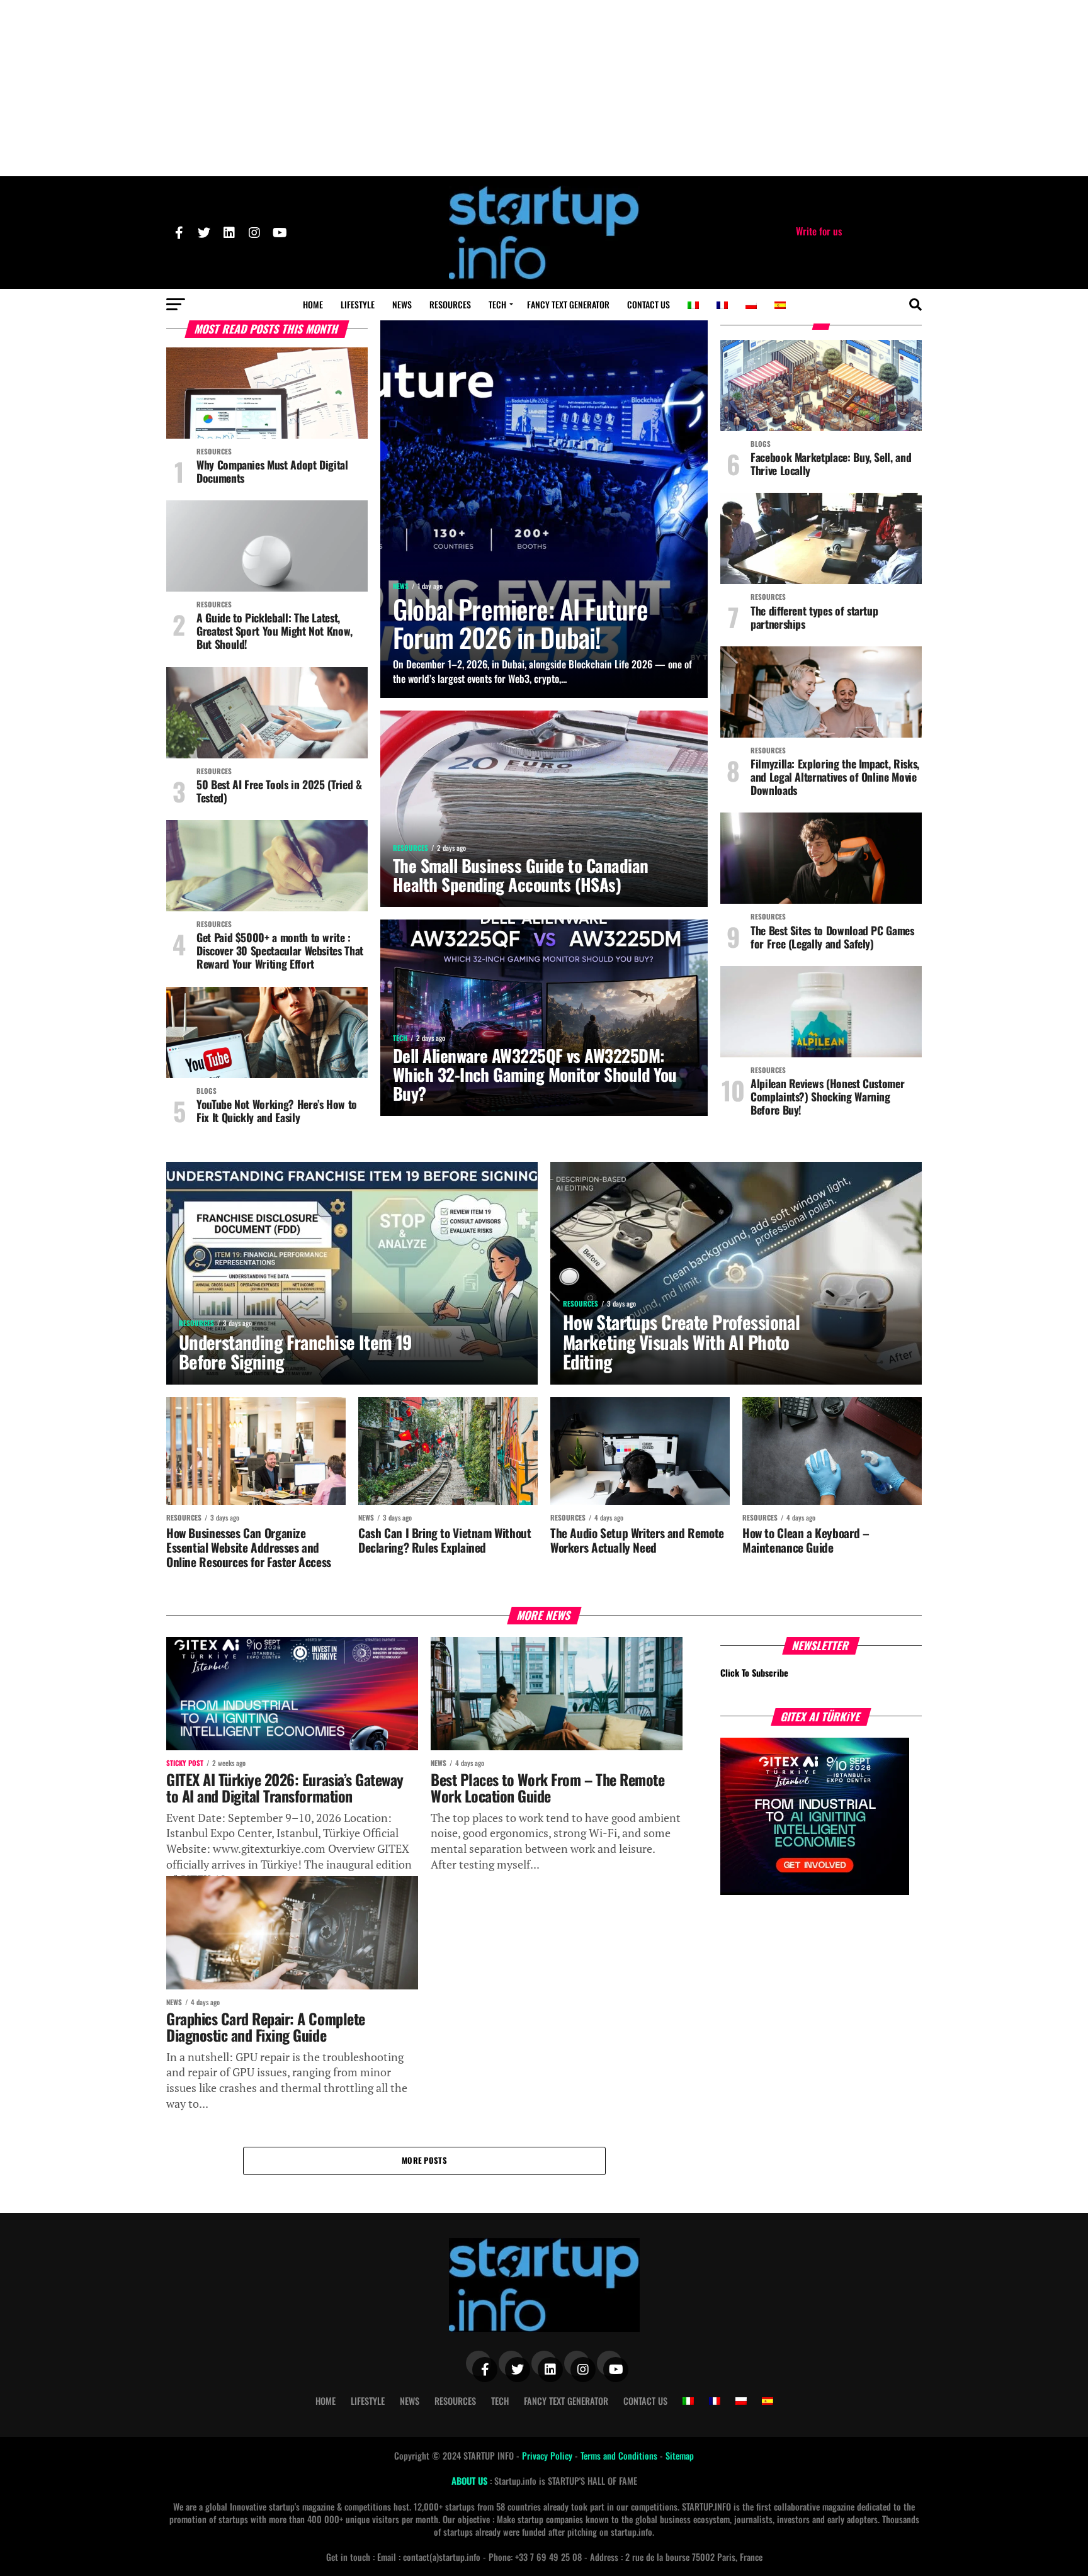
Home (313, 304)
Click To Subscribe (754, 1673)
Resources (450, 304)
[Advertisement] (544, 88)
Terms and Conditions (620, 2455)
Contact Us (649, 304)
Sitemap (680, 2455)
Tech (497, 304)
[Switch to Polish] (751, 305)
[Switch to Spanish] (780, 305)
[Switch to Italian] (693, 305)
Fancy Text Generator (568, 304)
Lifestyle (358, 304)
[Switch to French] (722, 305)
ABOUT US (471, 2481)
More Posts (424, 2160)
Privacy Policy (548, 2455)
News (402, 304)
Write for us (819, 231)
